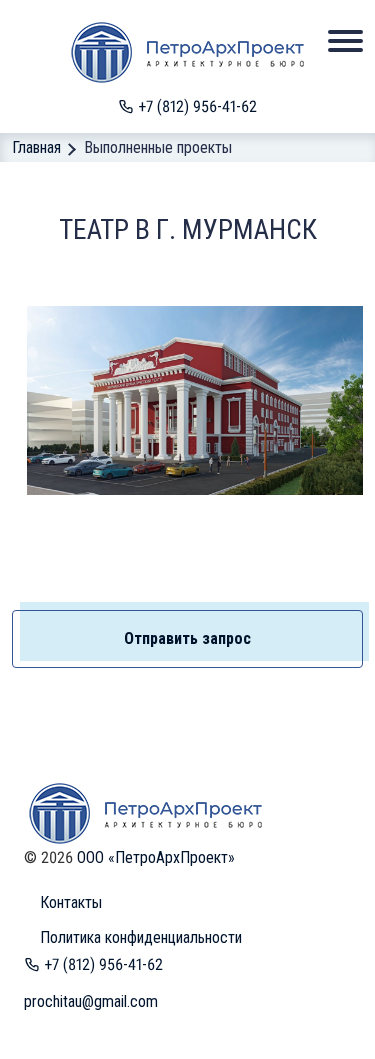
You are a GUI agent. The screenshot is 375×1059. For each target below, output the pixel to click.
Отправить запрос (187, 638)
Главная (36, 147)
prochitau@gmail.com (91, 1001)
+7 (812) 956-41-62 (195, 106)
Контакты (71, 902)
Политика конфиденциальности (141, 937)
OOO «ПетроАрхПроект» (156, 857)
